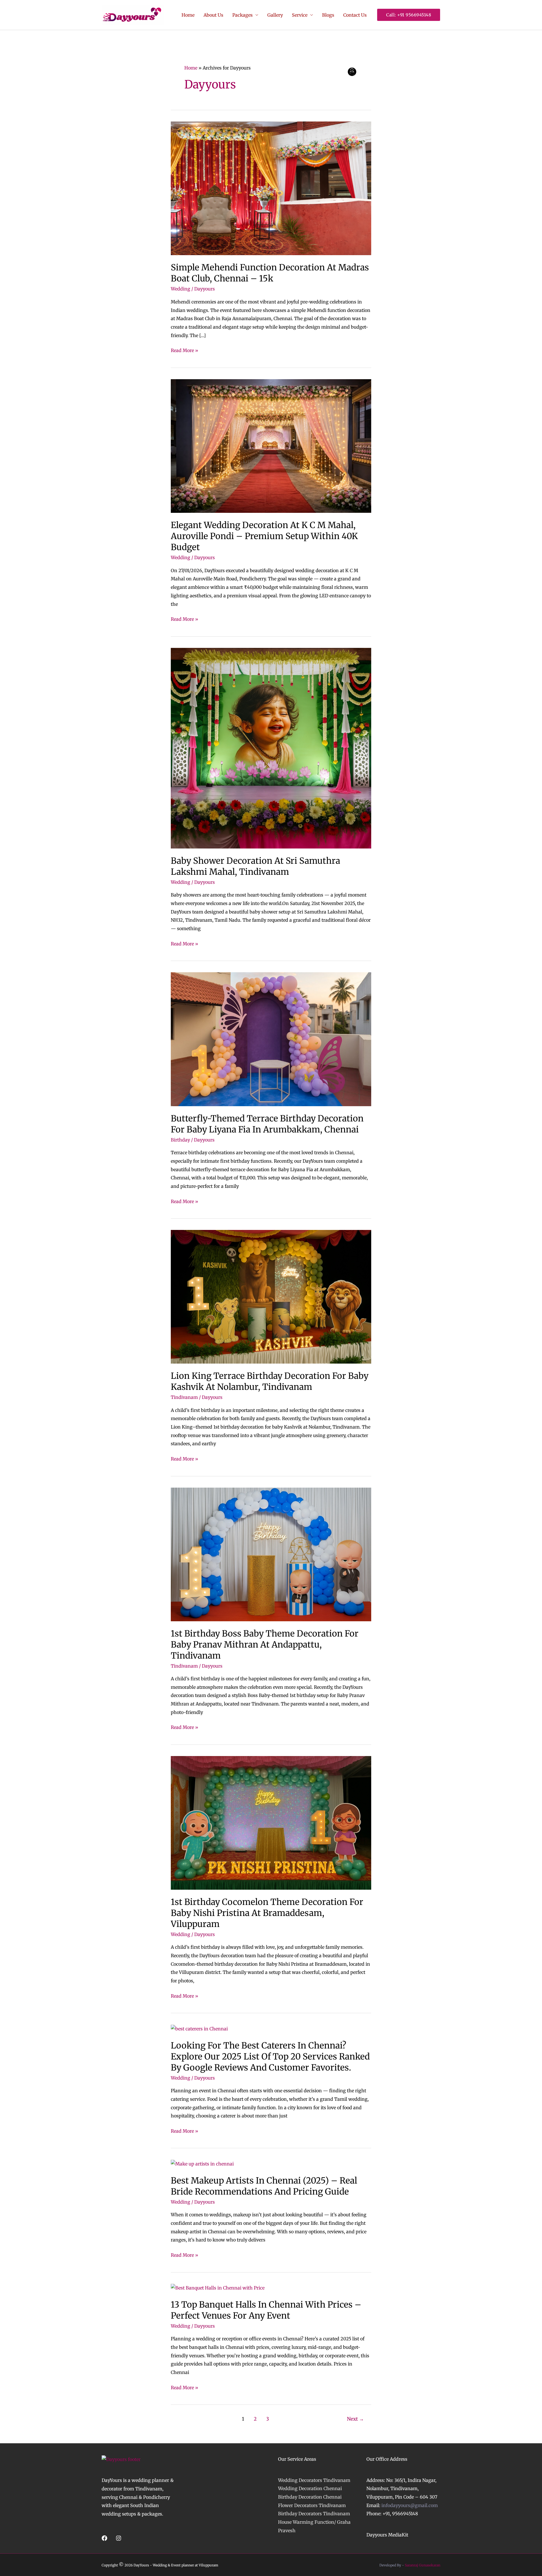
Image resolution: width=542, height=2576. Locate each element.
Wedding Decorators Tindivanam (314, 2480)
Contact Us (355, 15)
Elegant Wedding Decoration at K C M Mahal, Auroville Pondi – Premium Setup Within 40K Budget (264, 536)
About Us (213, 15)
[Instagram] (119, 2538)
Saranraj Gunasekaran (423, 2565)
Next (355, 2419)
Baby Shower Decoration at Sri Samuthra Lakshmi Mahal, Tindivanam (255, 866)
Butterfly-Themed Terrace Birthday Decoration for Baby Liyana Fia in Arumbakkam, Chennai (267, 1124)
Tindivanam (184, 1397)
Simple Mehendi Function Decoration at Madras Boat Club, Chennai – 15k (270, 273)
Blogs (328, 15)
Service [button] (300, 15)
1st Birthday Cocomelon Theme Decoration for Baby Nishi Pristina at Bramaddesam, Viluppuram (267, 1913)
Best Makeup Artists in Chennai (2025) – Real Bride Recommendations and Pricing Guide (264, 2186)
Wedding (181, 289)
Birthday (180, 1140)
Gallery (275, 15)
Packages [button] (242, 15)
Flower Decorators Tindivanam (312, 2505)
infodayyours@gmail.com (410, 2505)
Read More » (184, 350)
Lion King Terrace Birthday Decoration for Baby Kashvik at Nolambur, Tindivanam (270, 1381)
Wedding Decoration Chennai (310, 2488)
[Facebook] (104, 2538)
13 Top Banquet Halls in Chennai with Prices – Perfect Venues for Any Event (266, 2310)
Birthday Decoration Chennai (310, 2497)
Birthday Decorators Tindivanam (314, 2514)
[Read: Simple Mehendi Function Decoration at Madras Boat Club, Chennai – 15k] (271, 188)
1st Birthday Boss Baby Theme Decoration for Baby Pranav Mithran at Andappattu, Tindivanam (265, 1644)
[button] (409, 15)
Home (188, 15)
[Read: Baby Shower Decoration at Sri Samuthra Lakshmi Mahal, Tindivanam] (271, 748)
